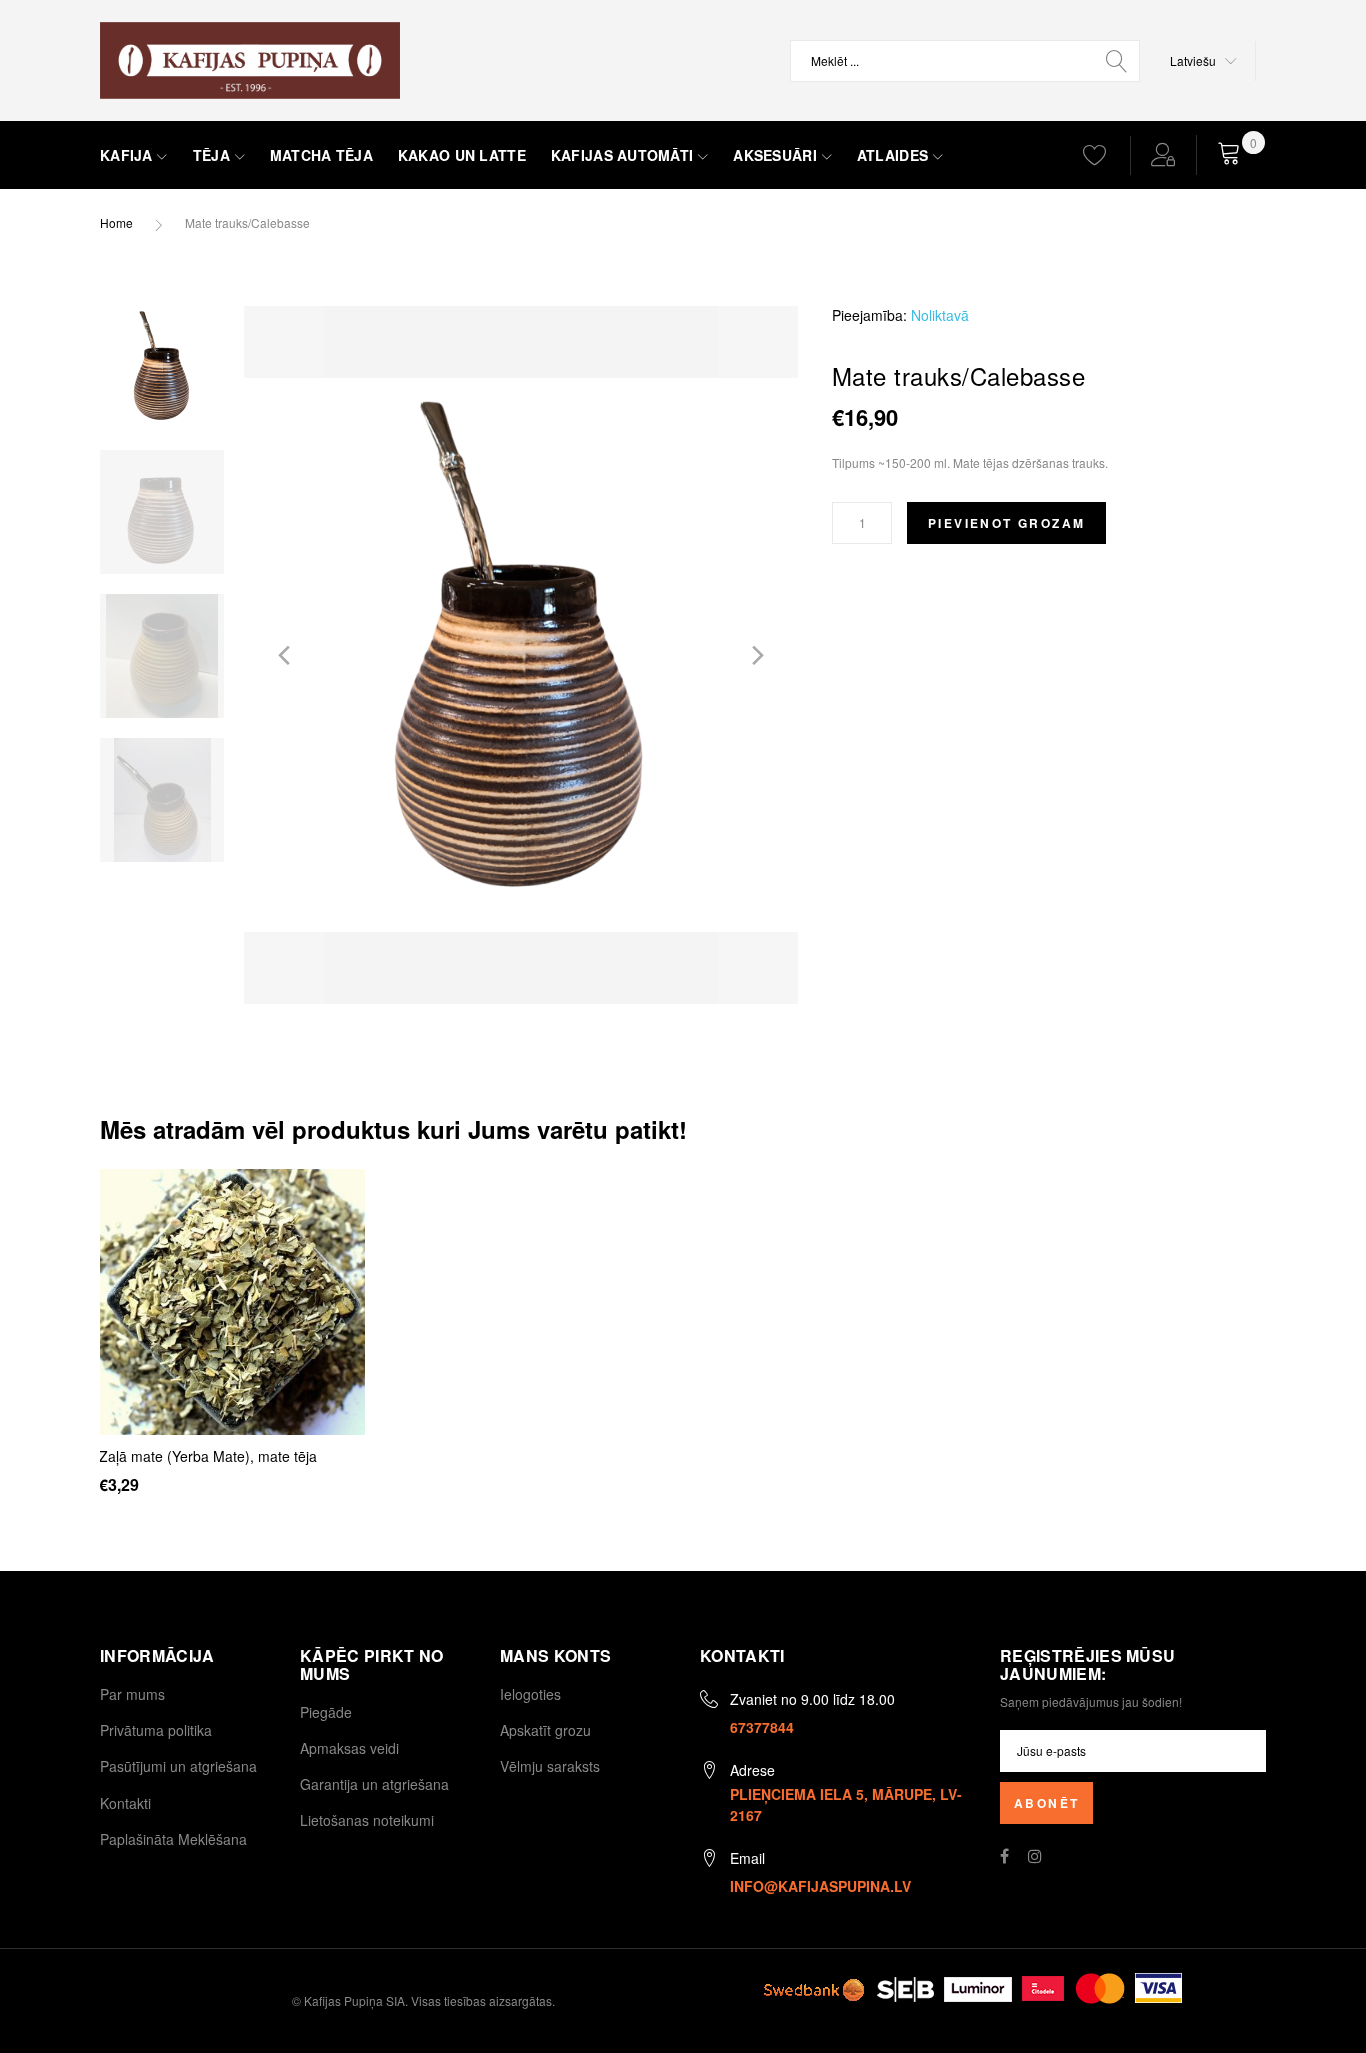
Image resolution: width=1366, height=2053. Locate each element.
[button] (1203, 61)
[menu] (573, 156)
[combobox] (965, 61)
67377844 (762, 1727)
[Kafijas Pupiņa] (250, 60)
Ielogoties (530, 1694)
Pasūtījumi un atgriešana (178, 1766)
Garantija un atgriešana (374, 1784)
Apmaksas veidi (349, 1748)
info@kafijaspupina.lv (820, 1886)
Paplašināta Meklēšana (173, 1839)
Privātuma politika (156, 1730)
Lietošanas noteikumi (367, 1820)
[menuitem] (134, 156)
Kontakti (125, 1803)
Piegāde (326, 1712)
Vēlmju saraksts (550, 1766)
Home (116, 222)
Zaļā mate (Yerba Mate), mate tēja (208, 1456)
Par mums (132, 1694)
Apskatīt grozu (545, 1730)
